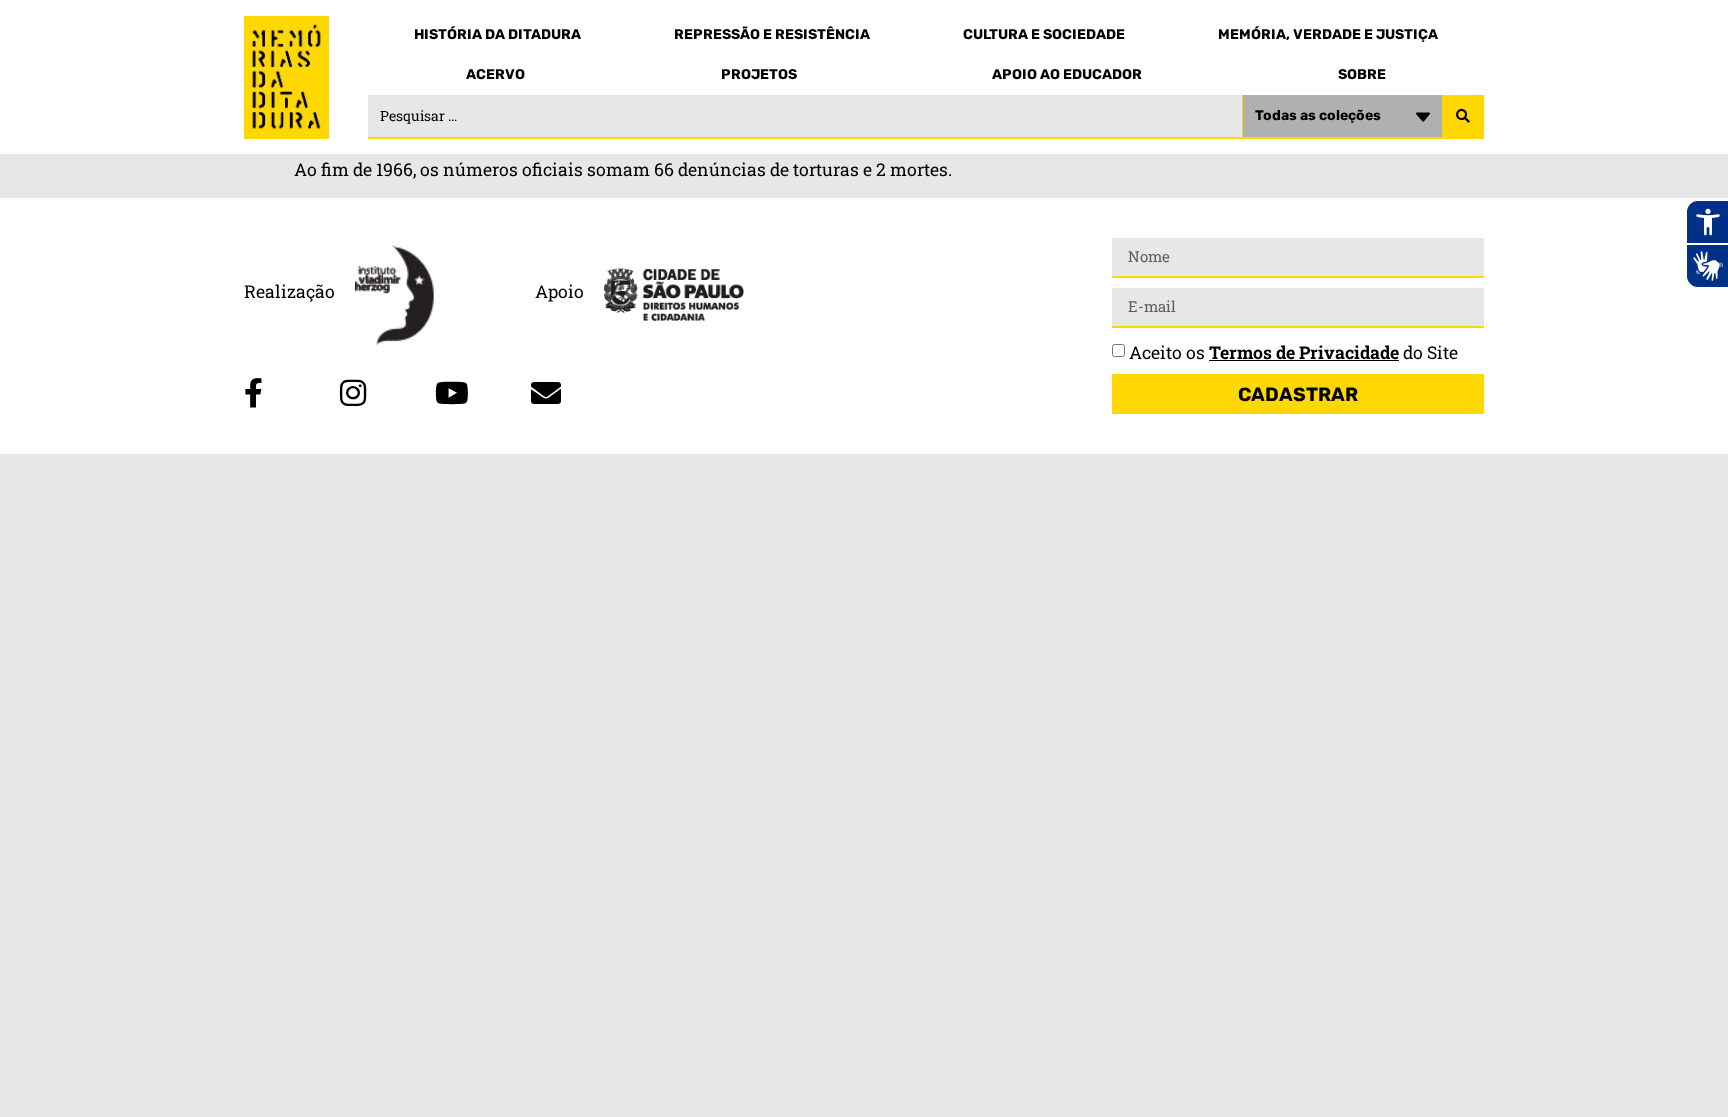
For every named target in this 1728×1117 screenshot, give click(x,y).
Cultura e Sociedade (1044, 34)
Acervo (495, 74)
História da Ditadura (497, 34)
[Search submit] (1463, 117)
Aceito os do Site (1293, 352)
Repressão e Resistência (772, 34)
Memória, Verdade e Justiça (1328, 34)
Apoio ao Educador (1067, 74)
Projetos (759, 74)
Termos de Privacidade (1304, 352)
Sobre (1362, 74)
